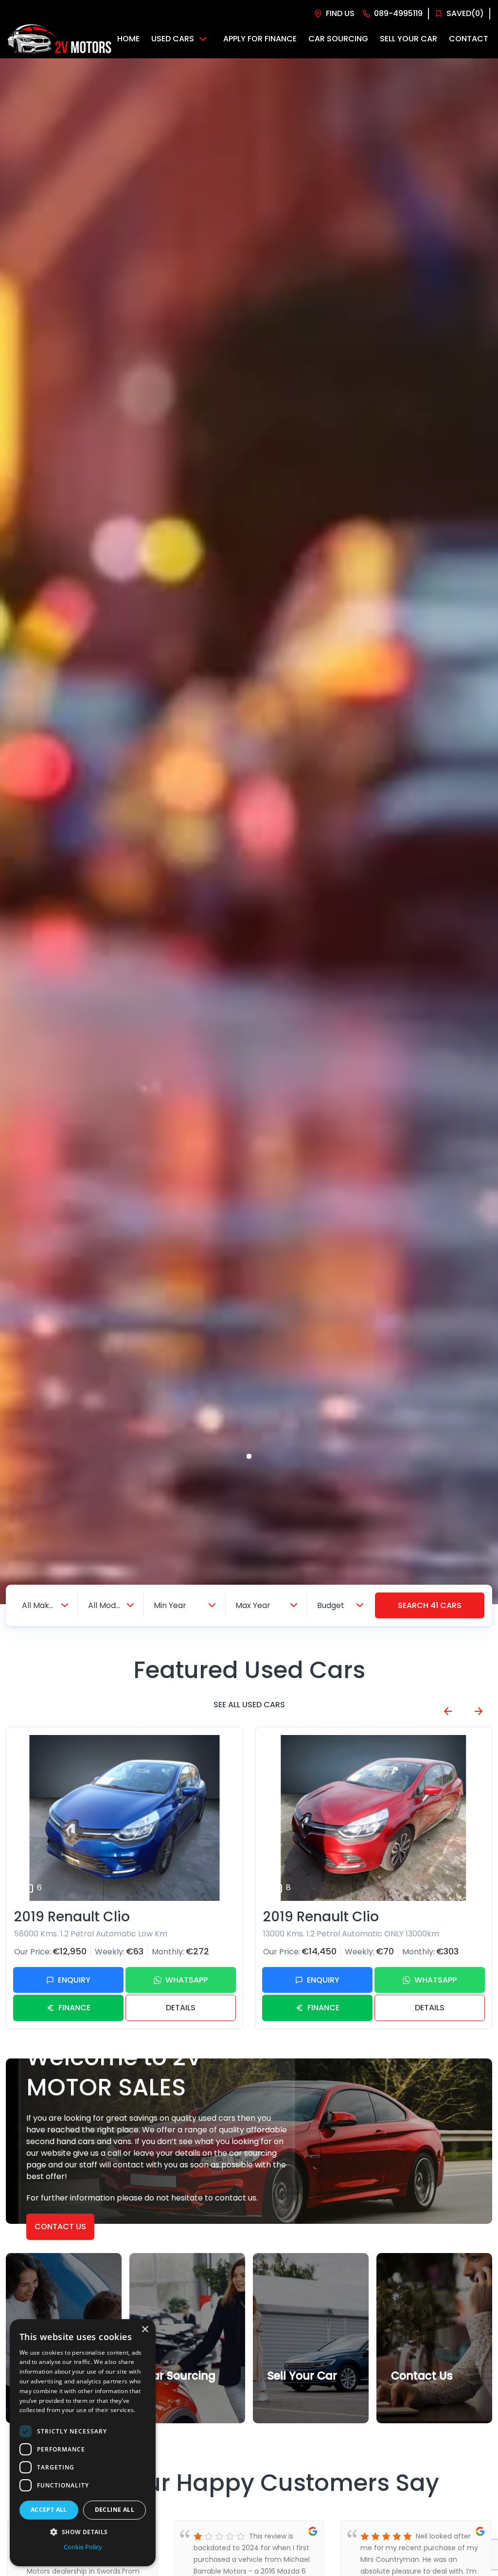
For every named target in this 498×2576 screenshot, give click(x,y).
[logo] (59, 39)
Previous (448, 1711)
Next (479, 1711)
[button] (83, 2532)
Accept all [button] (49, 2510)
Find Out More (176, 2398)
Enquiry (74, 1980)
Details (181, 2008)
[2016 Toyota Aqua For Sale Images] (373, 1818)
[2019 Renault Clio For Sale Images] (124, 1818)
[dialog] (83, 2443)
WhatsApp (187, 1980)
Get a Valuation (302, 2398)
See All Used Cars (249, 1705)
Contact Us (60, 2227)
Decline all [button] (115, 2510)
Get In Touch (421, 2398)
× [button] (145, 2330)
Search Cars (430, 1605)
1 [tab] (249, 1456)
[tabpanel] (249, 831)
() (465, 13)
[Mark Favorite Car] (224, 1890)
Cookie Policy (83, 2547)
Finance (74, 2008)
